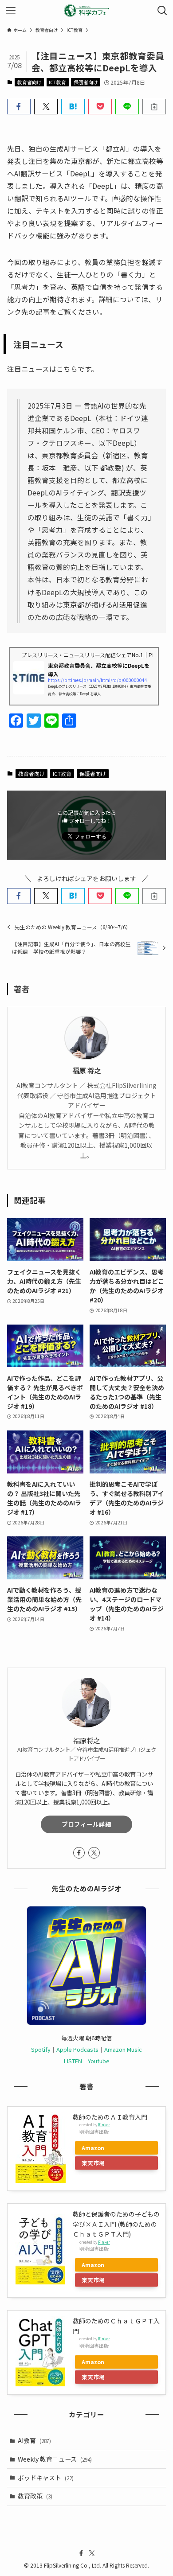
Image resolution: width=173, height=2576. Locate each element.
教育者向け (29, 82)
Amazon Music (123, 2049)
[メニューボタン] (11, 11)
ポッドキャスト (46, 2478)
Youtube (99, 2061)
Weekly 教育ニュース (55, 2459)
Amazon (93, 2148)
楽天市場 (93, 2163)
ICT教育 (57, 82)
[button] (19, 107)
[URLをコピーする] (154, 107)
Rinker (104, 2124)
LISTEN (73, 2061)
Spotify (41, 2049)
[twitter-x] (94, 1853)
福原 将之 (86, 1070)
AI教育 (34, 2440)
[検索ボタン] (162, 11)
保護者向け (86, 82)
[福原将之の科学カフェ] (86, 11)
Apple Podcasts (77, 2049)
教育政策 (35, 2496)
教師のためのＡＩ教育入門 (110, 2117)
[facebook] (79, 1853)
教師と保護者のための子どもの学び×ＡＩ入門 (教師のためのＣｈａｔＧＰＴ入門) (116, 2224)
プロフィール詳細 (86, 1824)
